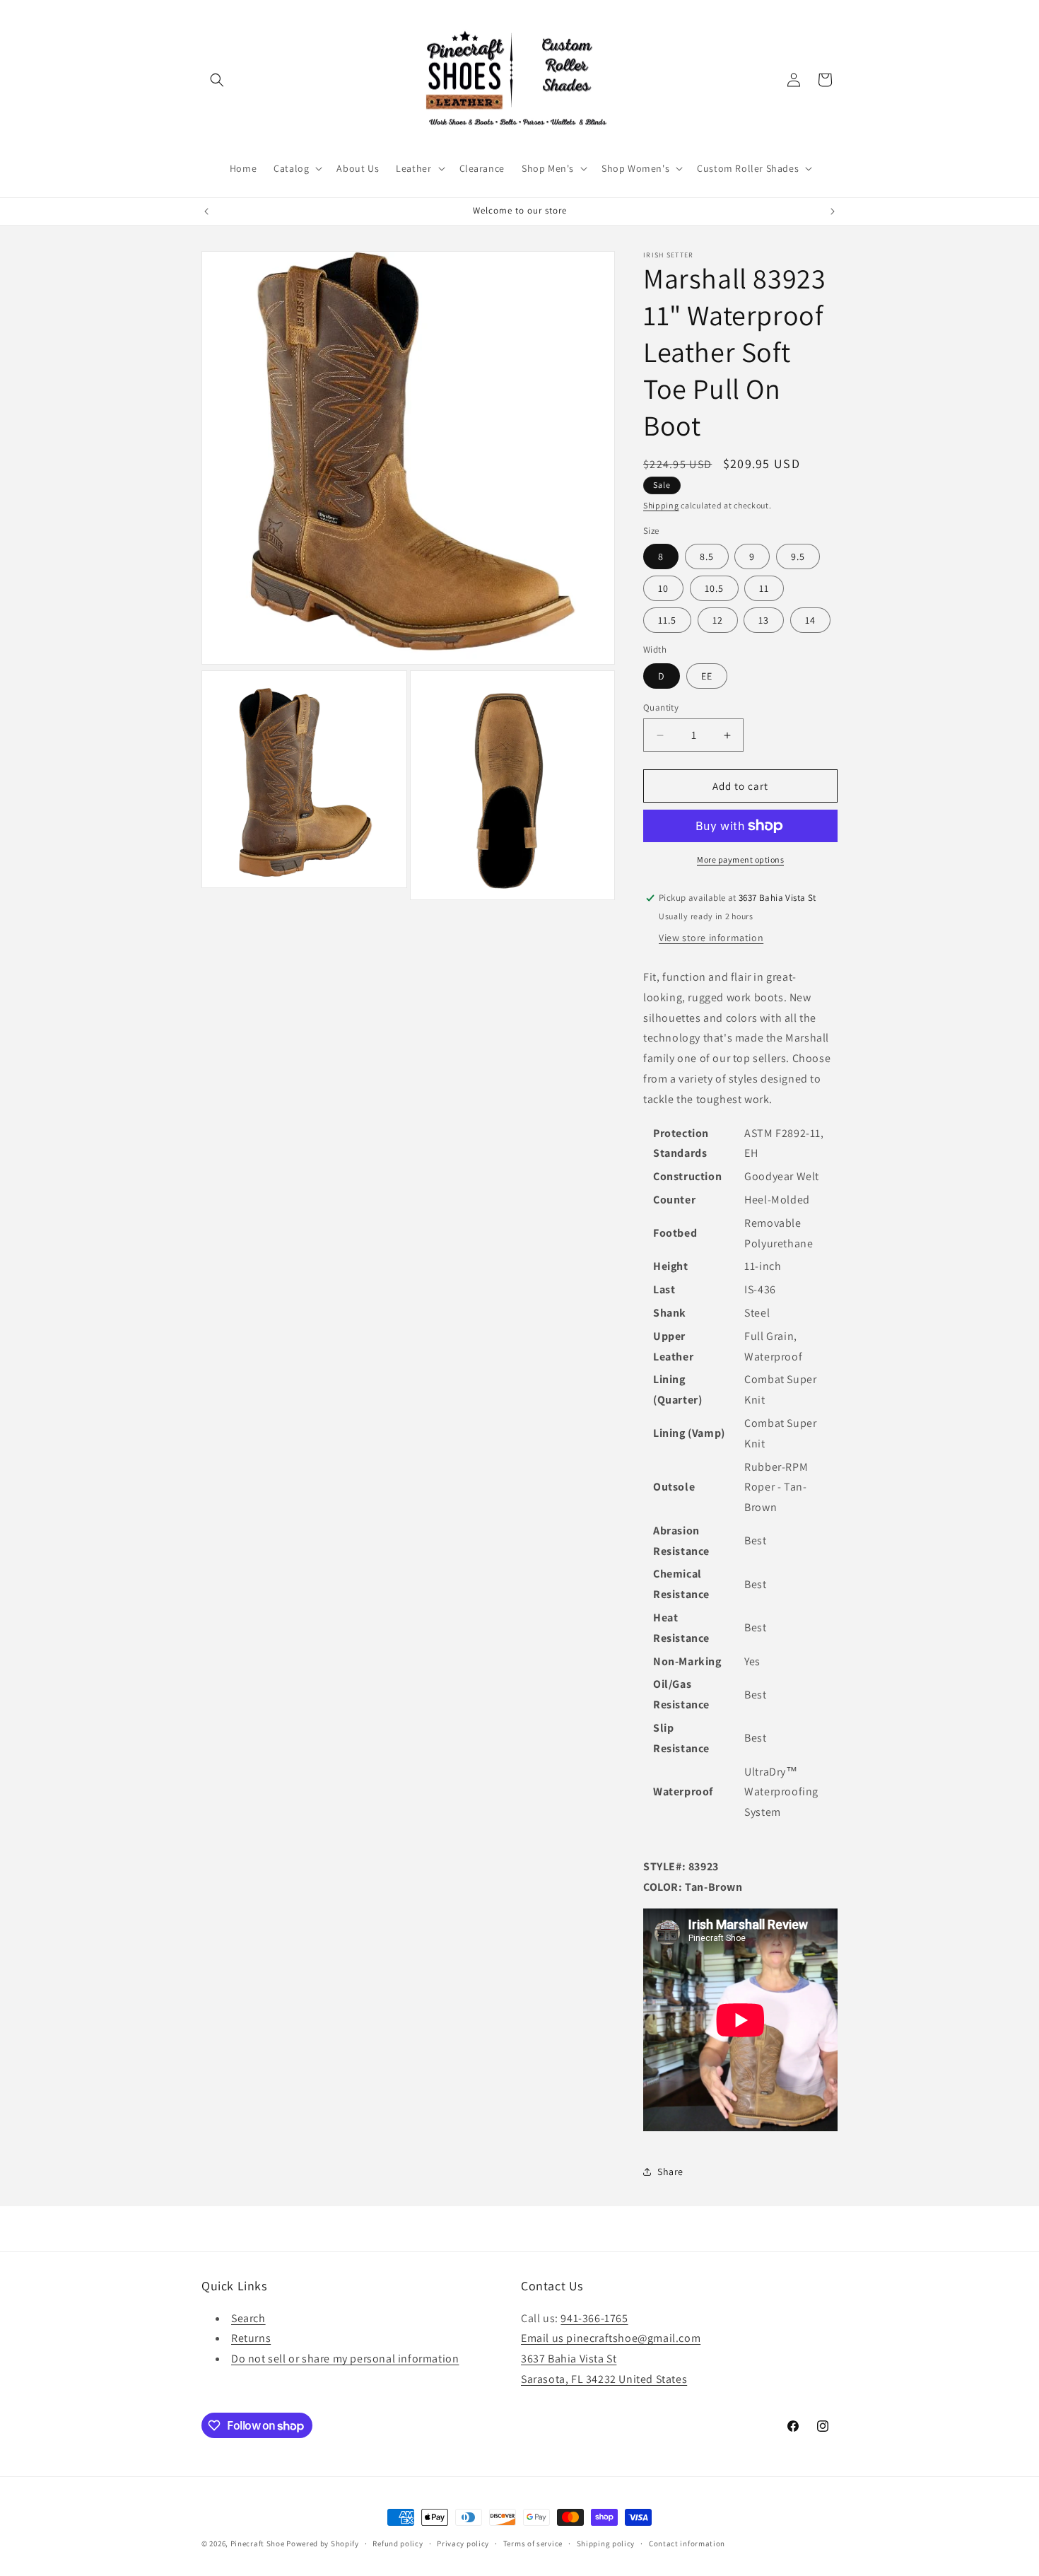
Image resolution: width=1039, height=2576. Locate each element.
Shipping (661, 505)
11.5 (667, 620)
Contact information (687, 2543)
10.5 (714, 588)
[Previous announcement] (206, 211)
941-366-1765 (594, 2318)
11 (764, 588)
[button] (217, 80)
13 (764, 620)
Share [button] (670, 2172)
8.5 (707, 556)
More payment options (740, 859)
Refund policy (398, 2543)
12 (718, 620)
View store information (711, 938)
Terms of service (533, 2543)
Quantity (661, 707)
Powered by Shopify (323, 2543)
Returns (251, 2338)
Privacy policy (463, 2543)
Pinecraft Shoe (259, 2543)
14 (810, 620)
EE (707, 676)
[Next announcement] (833, 211)
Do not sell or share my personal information (345, 2359)
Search (248, 2318)
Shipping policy (606, 2543)
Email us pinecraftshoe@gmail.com (611, 2338)
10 (663, 588)
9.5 (798, 556)
